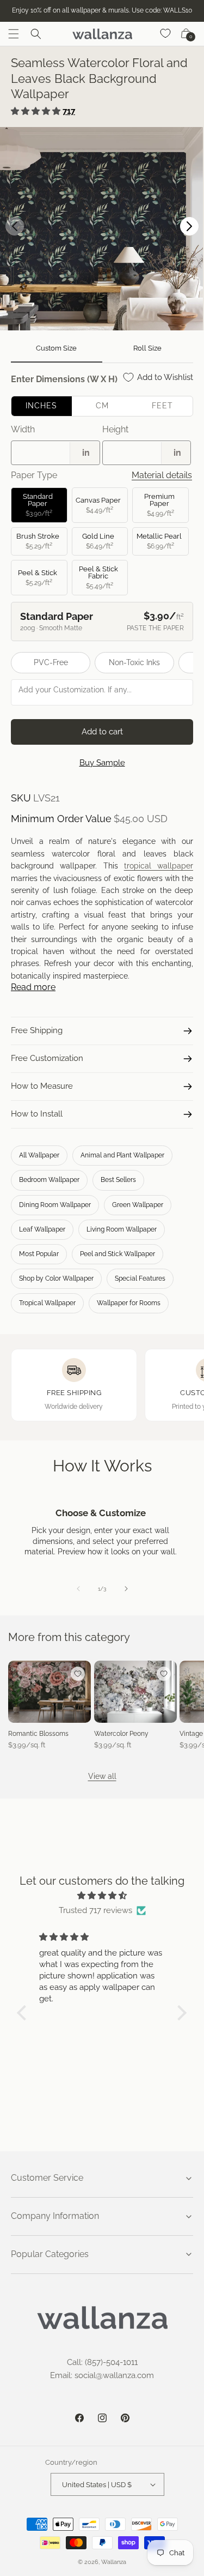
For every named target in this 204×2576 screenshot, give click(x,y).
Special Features (140, 1278)
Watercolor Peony (121, 1734)
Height (115, 429)
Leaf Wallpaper (42, 1229)
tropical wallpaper (159, 866)
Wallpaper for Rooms (129, 1303)
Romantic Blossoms (38, 1734)
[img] (102, 1896)
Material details (162, 475)
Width (23, 429)
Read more (33, 987)
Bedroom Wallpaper (49, 1180)
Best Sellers (118, 1180)
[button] (14, 34)
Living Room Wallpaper (122, 1229)
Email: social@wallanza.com (102, 2375)
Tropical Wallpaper (47, 1303)
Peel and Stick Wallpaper (118, 1254)
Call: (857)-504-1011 (102, 2362)
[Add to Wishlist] (78, 1674)
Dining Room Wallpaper (55, 1205)
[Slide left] (78, 1589)
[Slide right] (126, 1589)
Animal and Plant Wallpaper (122, 1155)
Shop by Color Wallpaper (56, 1278)
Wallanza (114, 2562)
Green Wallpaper (138, 1205)
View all (102, 1776)
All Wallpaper (39, 1155)
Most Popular (39, 1254)
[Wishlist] (166, 34)
